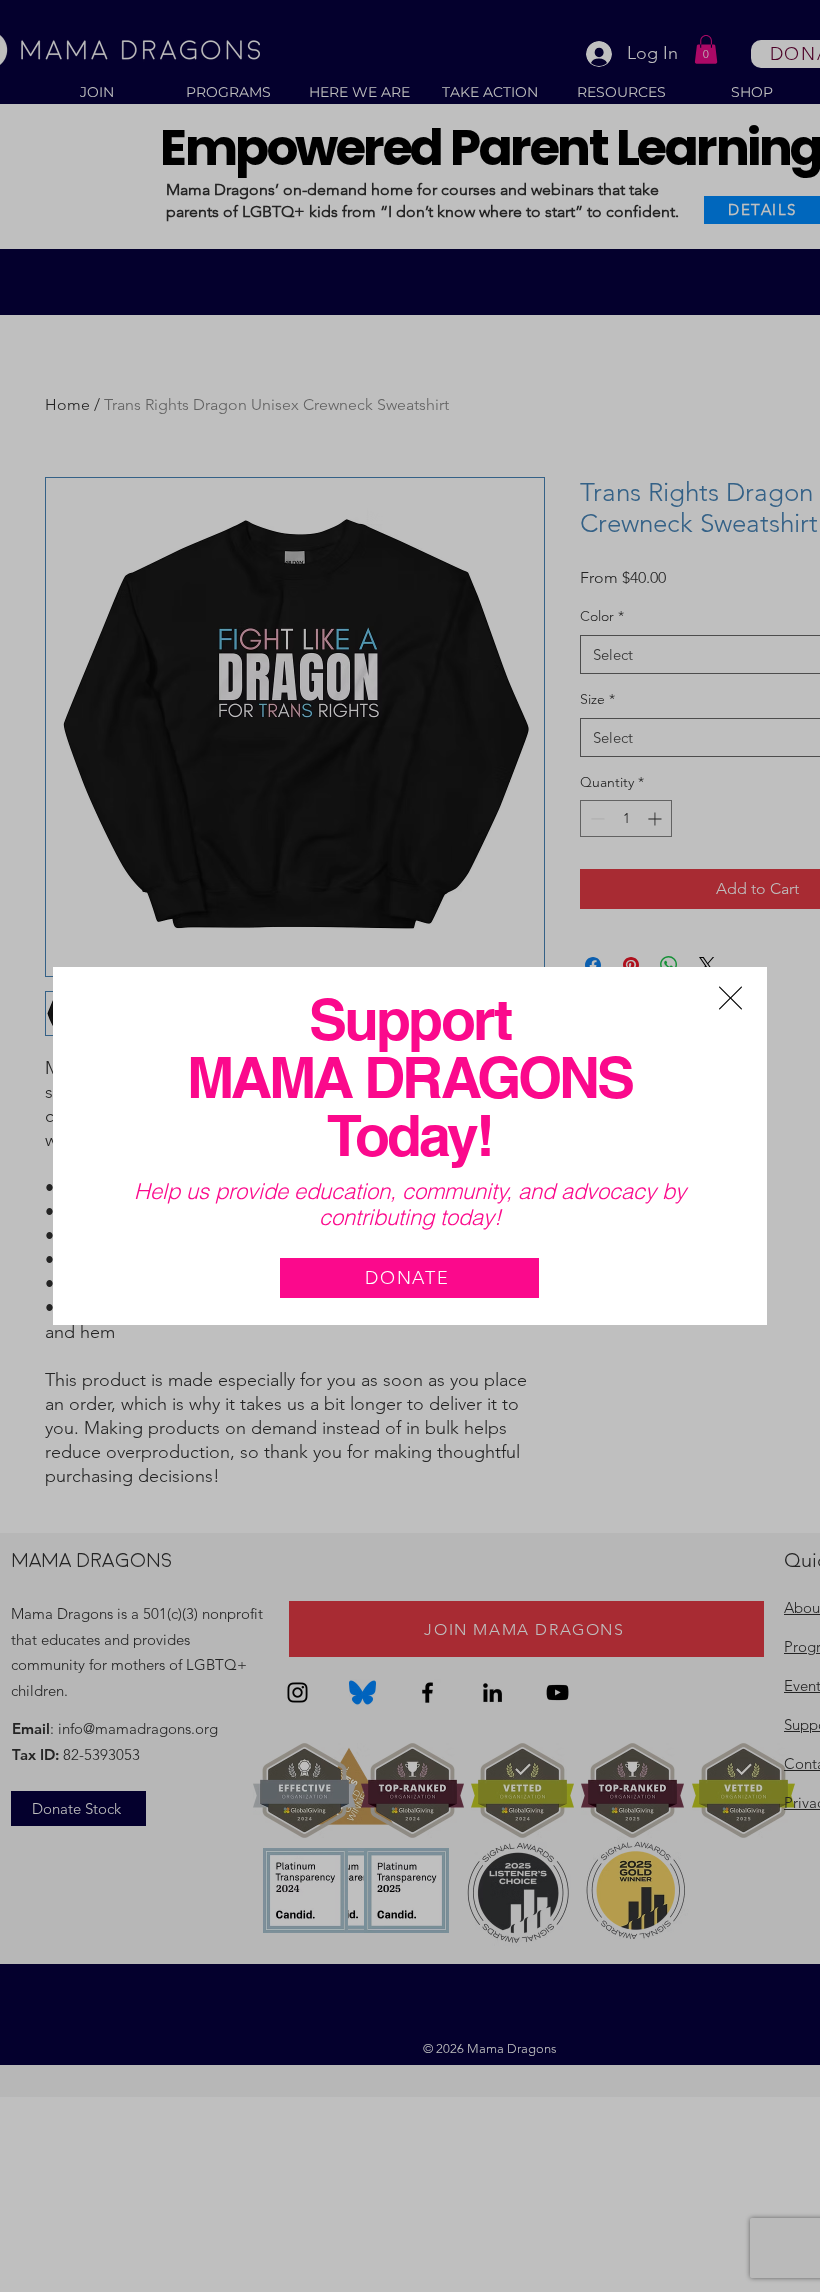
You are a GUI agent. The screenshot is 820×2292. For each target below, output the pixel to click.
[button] (730, 998)
